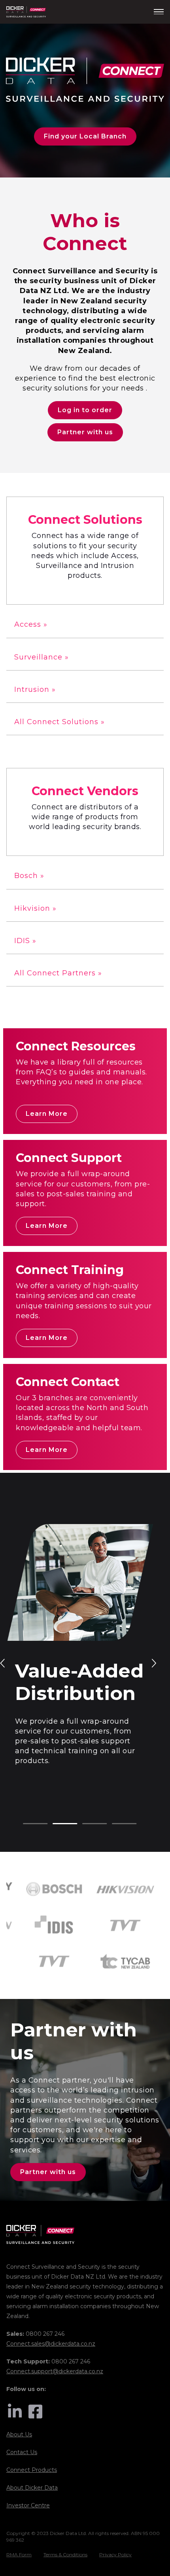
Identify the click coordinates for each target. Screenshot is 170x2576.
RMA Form (19, 2555)
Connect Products (32, 2470)
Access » (31, 624)
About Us (19, 2434)
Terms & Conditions (65, 2555)
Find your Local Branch (85, 136)
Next (153, 1663)
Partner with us (85, 432)
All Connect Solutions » (59, 722)
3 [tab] (86, 1824)
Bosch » (29, 876)
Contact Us (22, 2452)
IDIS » (25, 941)
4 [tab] (116, 1824)
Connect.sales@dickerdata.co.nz (51, 2344)
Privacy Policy (115, 2555)
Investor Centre (28, 2505)
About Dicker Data (32, 2488)
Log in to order (85, 410)
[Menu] (159, 12)
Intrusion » (35, 689)
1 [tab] (27, 1824)
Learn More (47, 1114)
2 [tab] (57, 1824)
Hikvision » (35, 908)
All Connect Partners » (58, 973)
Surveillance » (42, 657)
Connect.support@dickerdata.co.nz (55, 2371)
